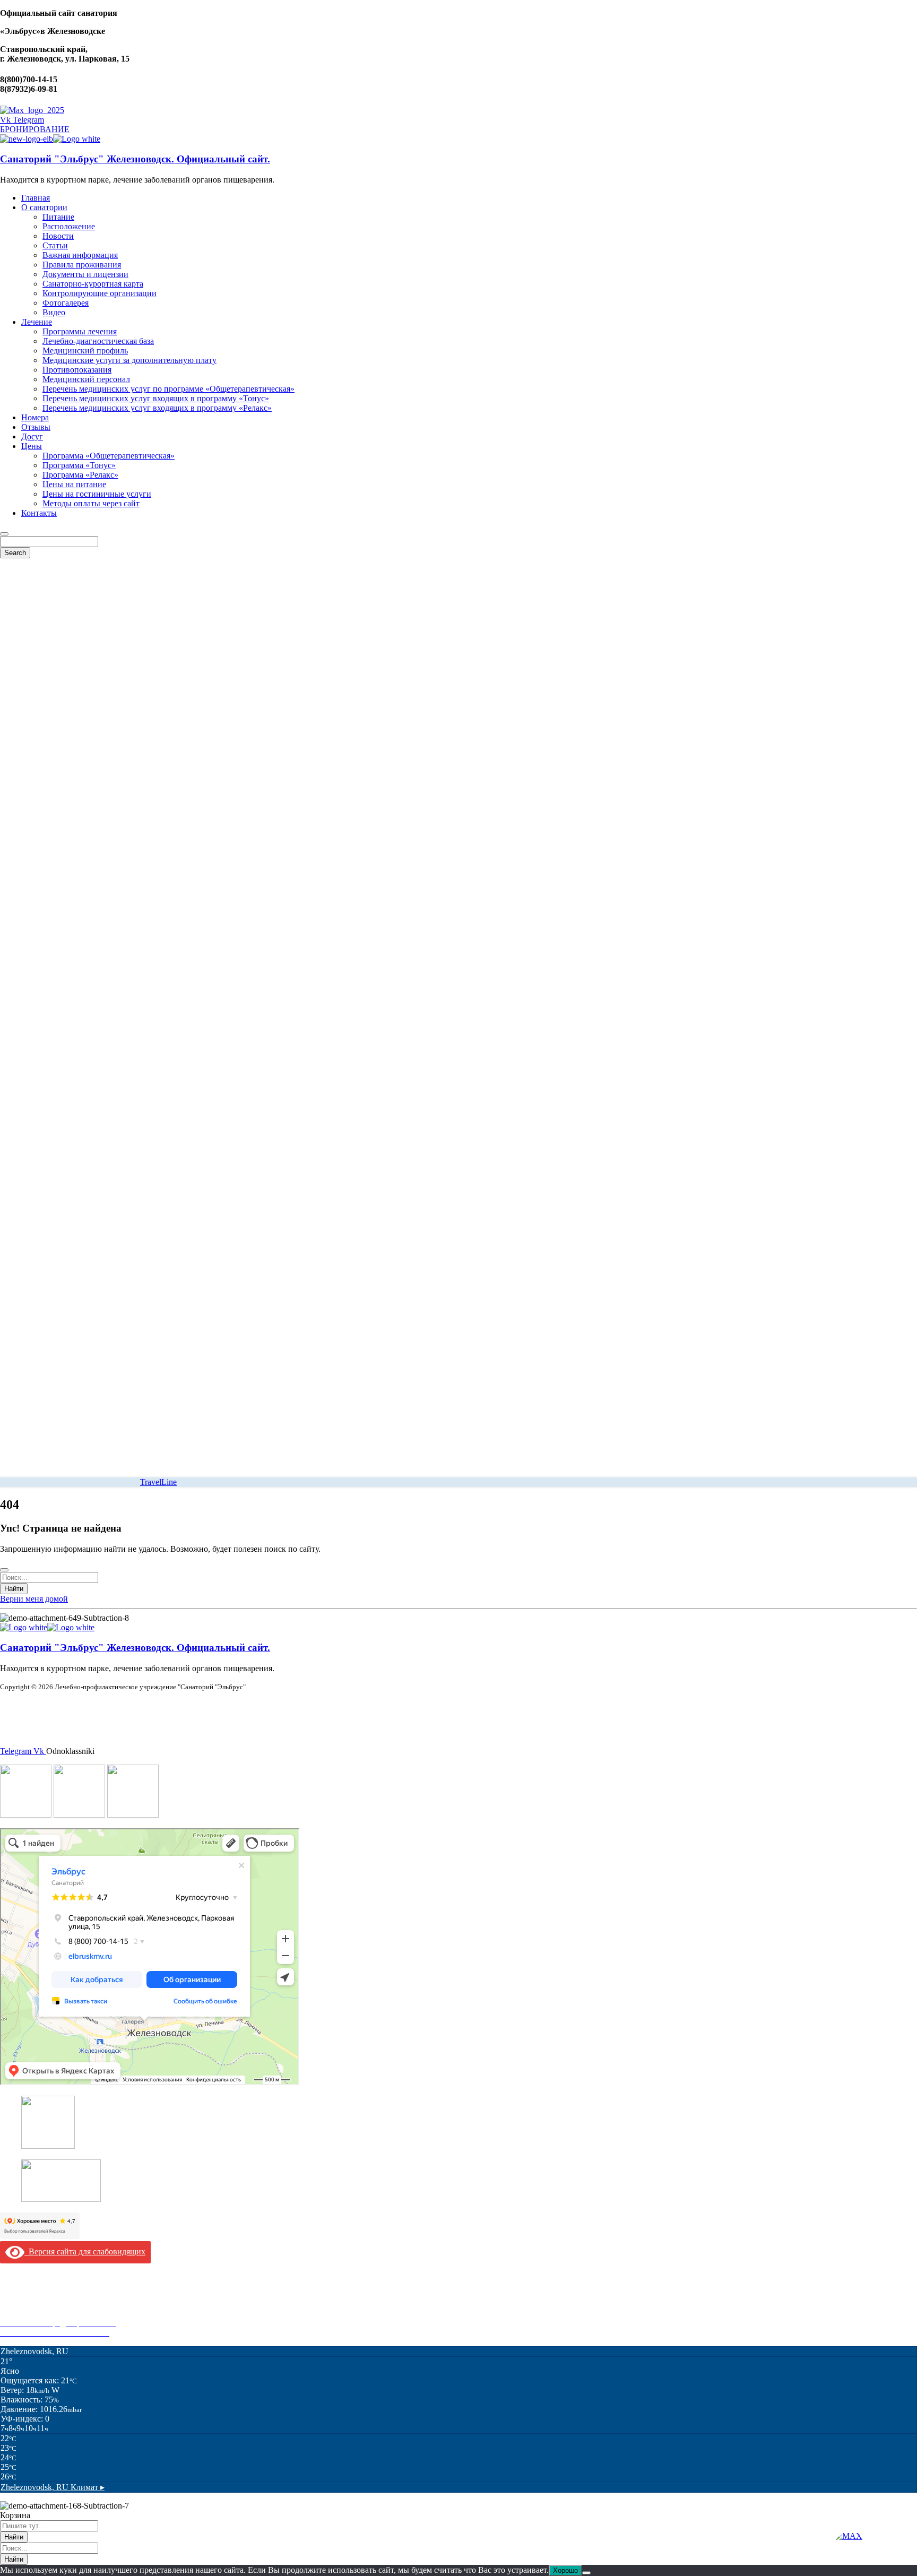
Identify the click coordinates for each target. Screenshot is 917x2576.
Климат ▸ (53, 2487)
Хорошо (565, 2570)
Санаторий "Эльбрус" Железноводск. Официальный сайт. (135, 159)
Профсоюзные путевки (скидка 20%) (67, 2314)
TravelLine (158, 1482)
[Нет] (586, 2573)
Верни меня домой (34, 1599)
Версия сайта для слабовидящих (85, 2251)
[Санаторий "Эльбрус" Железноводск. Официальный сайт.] (27, 139)
